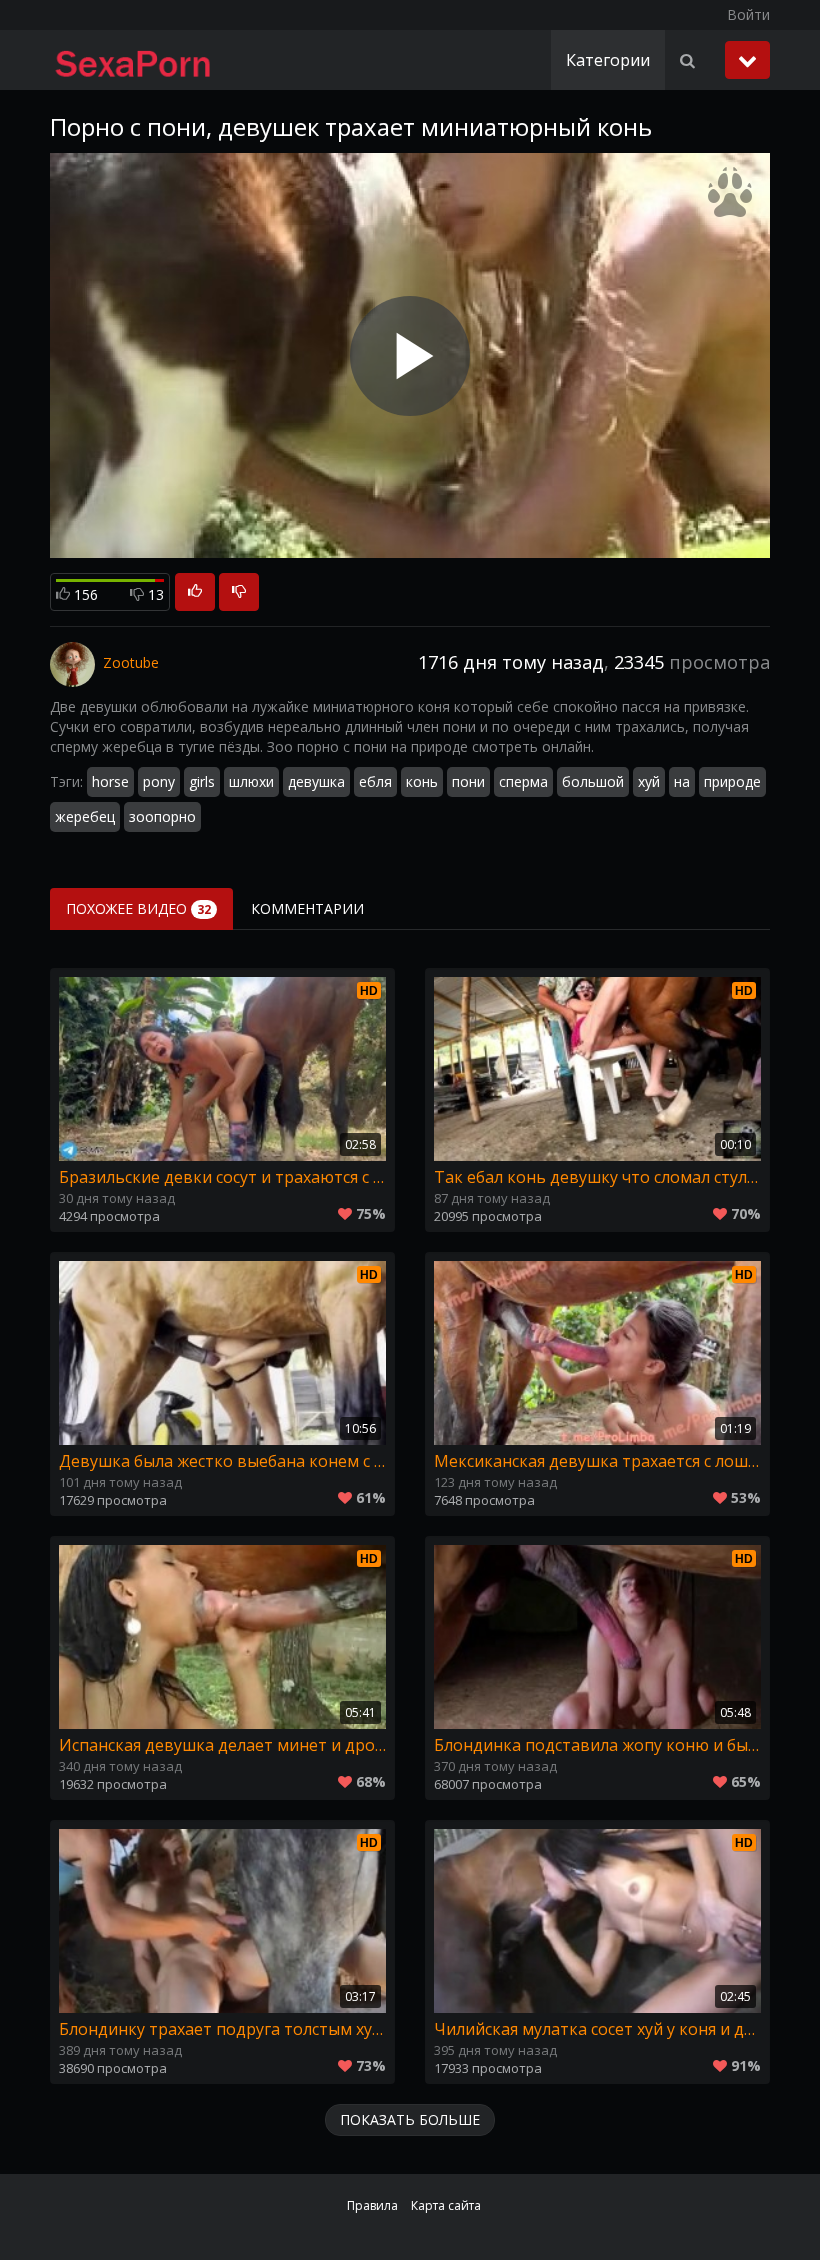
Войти (748, 14)
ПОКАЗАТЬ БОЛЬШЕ (410, 2119)
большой (593, 781)
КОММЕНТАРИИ (307, 908)
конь (422, 781)
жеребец (85, 816)
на (682, 781)
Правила (372, 2205)
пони (468, 781)
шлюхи (251, 781)
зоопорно (162, 816)
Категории (608, 60)
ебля (375, 781)
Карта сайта (446, 2205)
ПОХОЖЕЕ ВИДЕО (138, 908)
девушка (316, 781)
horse (110, 781)
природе (732, 781)
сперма (523, 781)
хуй (649, 781)
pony (159, 781)
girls (202, 781)
